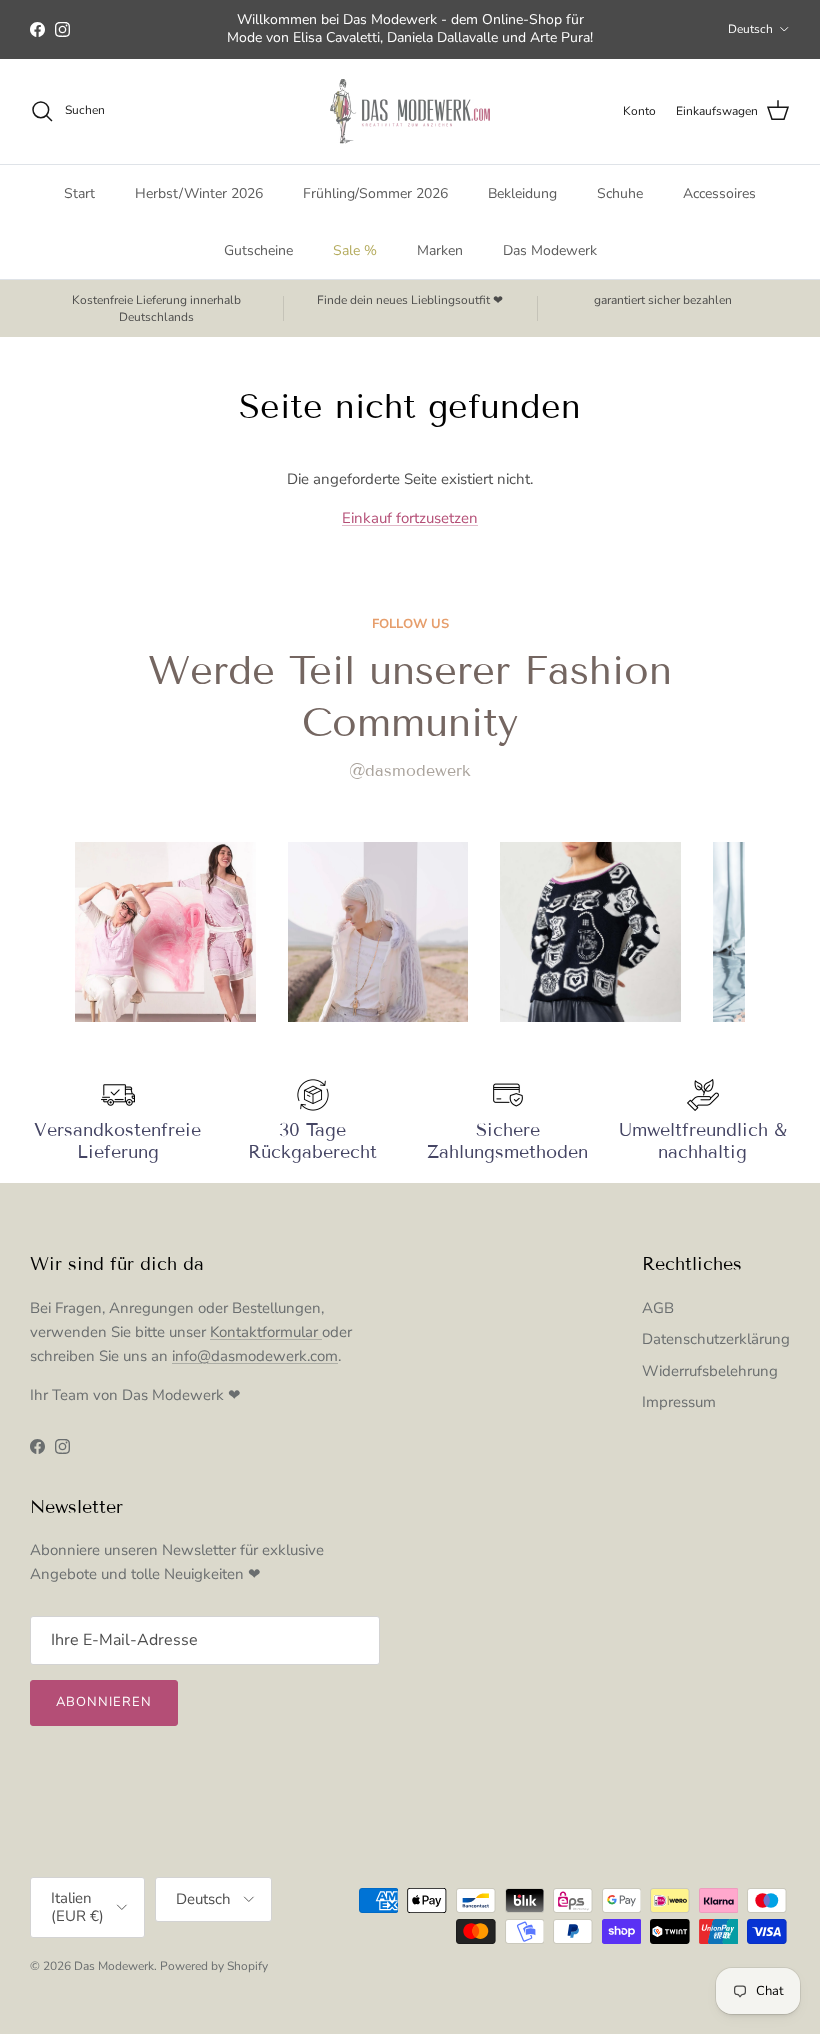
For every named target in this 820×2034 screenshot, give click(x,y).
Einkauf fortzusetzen (410, 518)
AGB (658, 1308)
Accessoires (719, 193)
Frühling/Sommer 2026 (375, 193)
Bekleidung (522, 193)
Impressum (679, 1402)
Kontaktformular (266, 1332)
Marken (440, 250)
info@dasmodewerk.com (255, 1356)
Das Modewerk (550, 250)
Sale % (355, 250)
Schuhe (620, 193)
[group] (165, 932)
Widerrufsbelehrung (710, 1371)
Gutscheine (258, 250)
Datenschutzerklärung (716, 1339)
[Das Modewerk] (410, 111)
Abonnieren (104, 1702)
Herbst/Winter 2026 (199, 193)
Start (79, 193)
